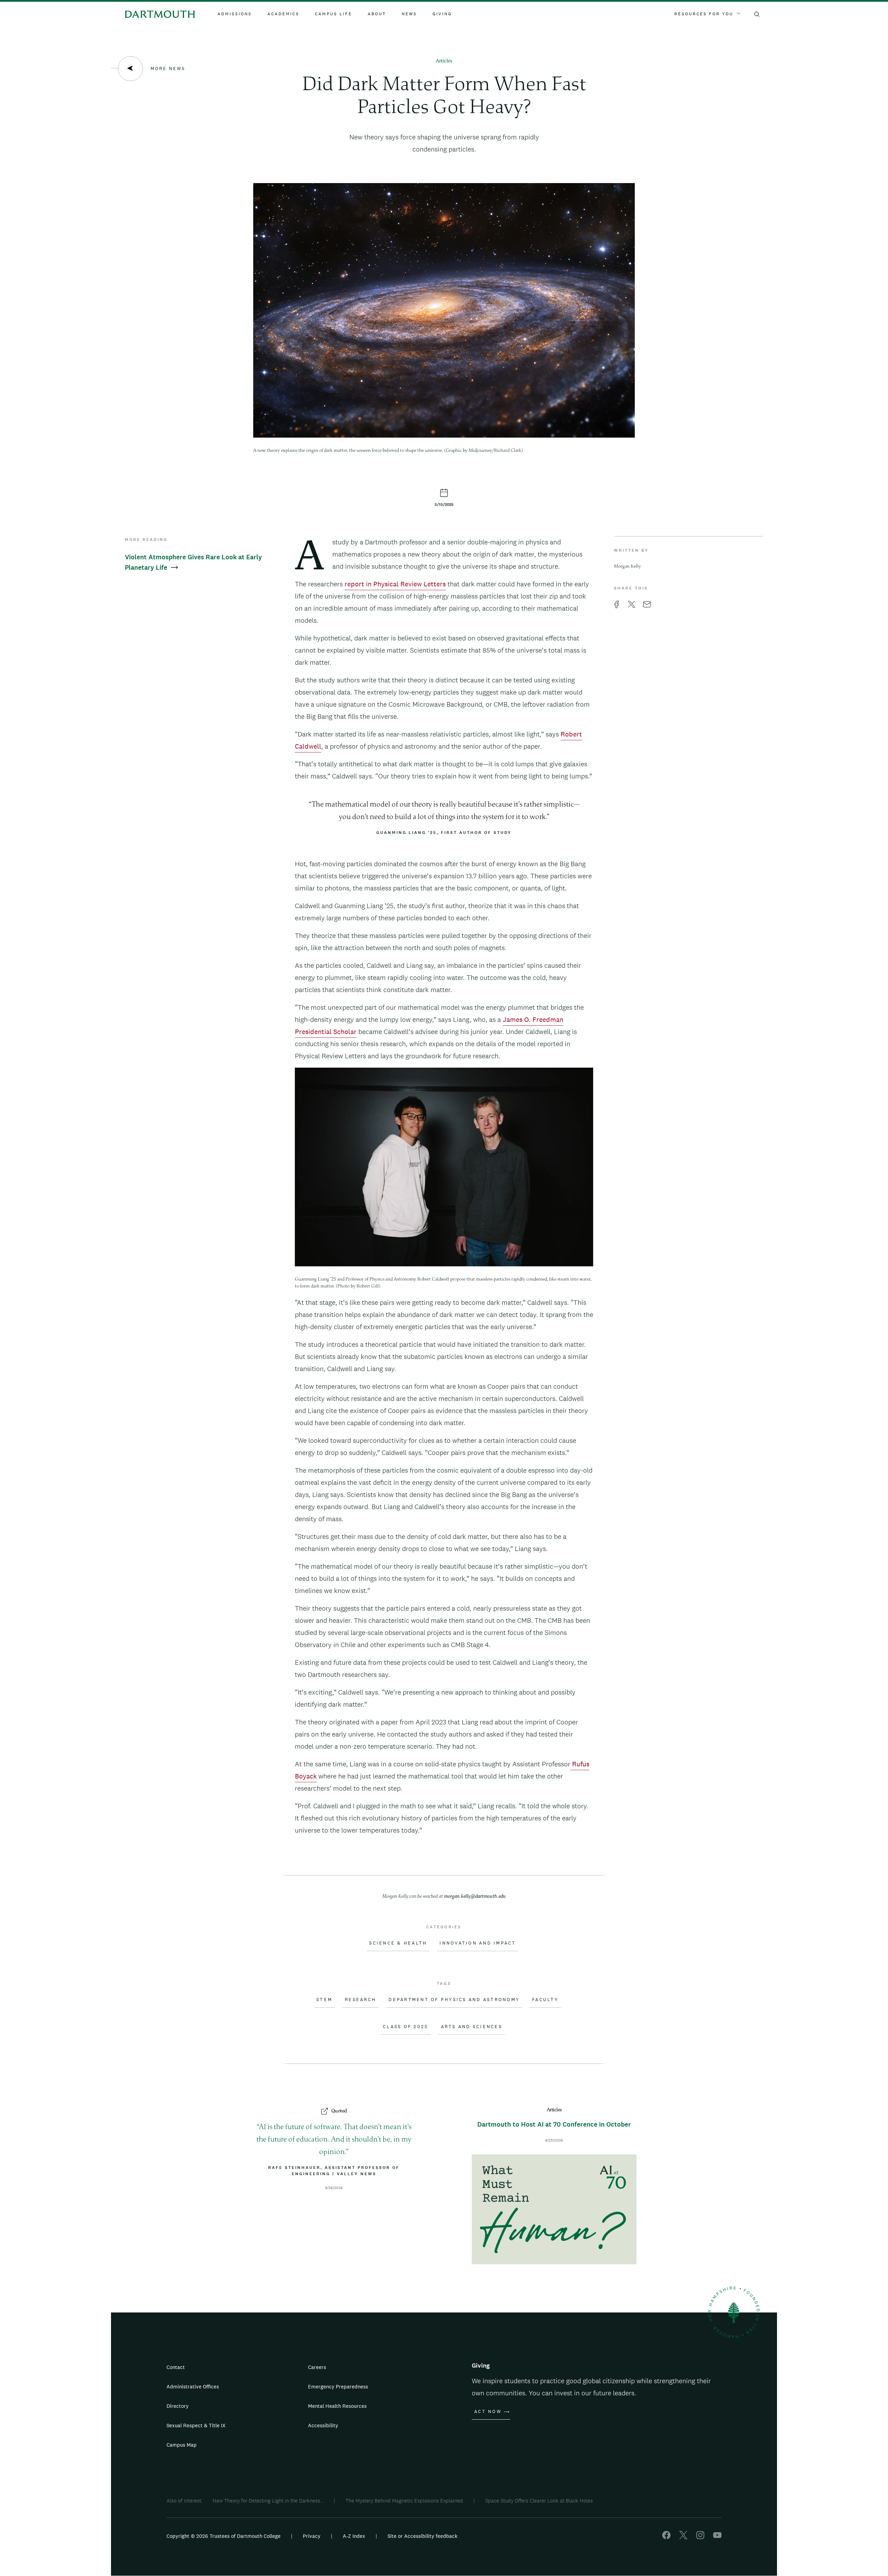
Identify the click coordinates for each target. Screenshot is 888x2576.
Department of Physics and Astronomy (454, 2000)
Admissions (235, 14)
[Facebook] (666, 2537)
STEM (324, 2000)
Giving (442, 14)
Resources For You (704, 14)
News (409, 14)
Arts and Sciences (472, 2027)
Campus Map (182, 2445)
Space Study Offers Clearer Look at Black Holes (539, 2501)
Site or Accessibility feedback (422, 2536)
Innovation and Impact (478, 1943)
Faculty (545, 2000)
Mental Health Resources (337, 2406)
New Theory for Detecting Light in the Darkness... (268, 2501)
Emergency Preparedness (338, 2387)
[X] (683, 2537)
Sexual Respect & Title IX (196, 2425)
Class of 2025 (405, 2027)
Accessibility (323, 2425)
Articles (444, 61)
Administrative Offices (193, 2387)
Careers (317, 2367)
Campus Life (334, 14)
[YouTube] (717, 2537)
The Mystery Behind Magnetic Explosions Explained (404, 2501)
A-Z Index (354, 2536)
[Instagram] (700, 2537)
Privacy (312, 2536)
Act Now (488, 2412)
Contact (176, 2367)
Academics (283, 14)
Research (360, 2000)
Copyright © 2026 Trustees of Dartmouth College (224, 2536)
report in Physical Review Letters (395, 584)
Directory (178, 2406)
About (377, 14)
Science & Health (398, 1943)
